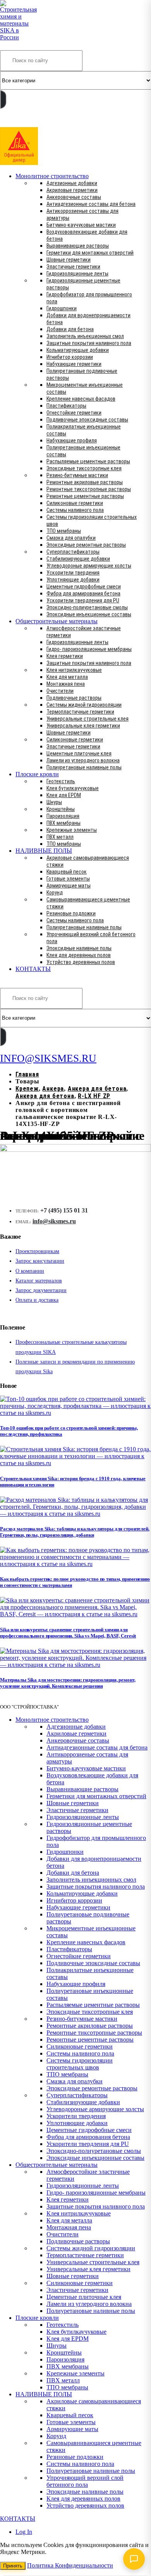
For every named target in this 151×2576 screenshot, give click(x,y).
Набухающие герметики (74, 364)
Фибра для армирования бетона (83, 593)
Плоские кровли (37, 774)
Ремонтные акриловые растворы (85, 482)
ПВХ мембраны (63, 823)
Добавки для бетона (70, 329)
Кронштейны (61, 809)
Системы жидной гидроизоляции (84, 705)
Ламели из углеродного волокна (83, 760)
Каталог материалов (39, 1281)
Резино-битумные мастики (77, 475)
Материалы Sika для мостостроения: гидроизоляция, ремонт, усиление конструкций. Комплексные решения (68, 1683)
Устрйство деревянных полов (81, 962)
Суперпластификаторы (73, 552)
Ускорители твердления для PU (83, 600)
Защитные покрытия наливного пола (89, 343)
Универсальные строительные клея (88, 719)
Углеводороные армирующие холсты (89, 566)
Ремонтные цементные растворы (85, 496)
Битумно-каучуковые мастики (81, 225)
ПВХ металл (60, 837)
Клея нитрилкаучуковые (74, 670)
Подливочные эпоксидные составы (87, 420)
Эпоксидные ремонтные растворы (86, 545)
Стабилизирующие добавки (78, 559)
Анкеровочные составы (74, 197)
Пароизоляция (63, 816)
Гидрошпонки (62, 308)
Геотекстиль (61, 781)
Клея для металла (67, 677)
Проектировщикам (37, 1251)
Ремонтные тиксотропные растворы (89, 489)
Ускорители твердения (73, 573)
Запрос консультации (40, 1261)
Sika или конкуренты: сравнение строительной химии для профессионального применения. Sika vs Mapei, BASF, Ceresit (68, 1633)
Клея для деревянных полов (79, 955)
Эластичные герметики (73, 267)
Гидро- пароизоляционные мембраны (89, 649)
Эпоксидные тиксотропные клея (84, 468)
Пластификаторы (66, 406)
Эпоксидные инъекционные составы (89, 614)
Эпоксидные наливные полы (79, 948)
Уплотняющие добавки (73, 580)
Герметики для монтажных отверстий (90, 253)
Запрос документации (41, 1290)
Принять (13, 2566)
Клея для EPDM (64, 795)
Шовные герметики (69, 260)
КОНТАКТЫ (33, 969)
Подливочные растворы (74, 698)
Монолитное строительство (52, 176)
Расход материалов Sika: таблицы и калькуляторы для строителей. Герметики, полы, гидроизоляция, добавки (75, 1532)
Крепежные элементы (72, 830)
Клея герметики (65, 656)
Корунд (55, 893)
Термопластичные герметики (80, 712)
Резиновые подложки (71, 913)
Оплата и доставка (37, 1300)
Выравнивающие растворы (78, 246)
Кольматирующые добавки (78, 350)
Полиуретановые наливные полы (84, 767)
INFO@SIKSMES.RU (30, 122)
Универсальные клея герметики (83, 726)
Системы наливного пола (75, 510)
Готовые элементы (68, 879)
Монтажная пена (66, 684)
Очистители (60, 691)
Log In (24, 2532)
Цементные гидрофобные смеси (84, 587)
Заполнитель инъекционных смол (85, 336)
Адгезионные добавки (72, 183)
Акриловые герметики (72, 190)
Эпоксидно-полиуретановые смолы (87, 607)
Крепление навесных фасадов (81, 399)
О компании (30, 1271)
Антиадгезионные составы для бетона (91, 204)
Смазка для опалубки (71, 538)
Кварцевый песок (67, 872)
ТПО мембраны (64, 531)
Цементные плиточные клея (79, 753)
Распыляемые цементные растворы (88, 461)
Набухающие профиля (72, 440)
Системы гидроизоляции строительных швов (80, 2064)
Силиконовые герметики (75, 503)
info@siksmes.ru (54, 1221)
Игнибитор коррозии (70, 357)
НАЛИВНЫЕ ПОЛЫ (44, 851)
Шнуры (54, 802)
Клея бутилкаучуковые (73, 788)
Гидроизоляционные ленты (77, 274)
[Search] (3, 99)
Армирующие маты (69, 886)
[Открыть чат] (134, 2559)
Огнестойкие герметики (74, 413)
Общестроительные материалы (57, 621)
